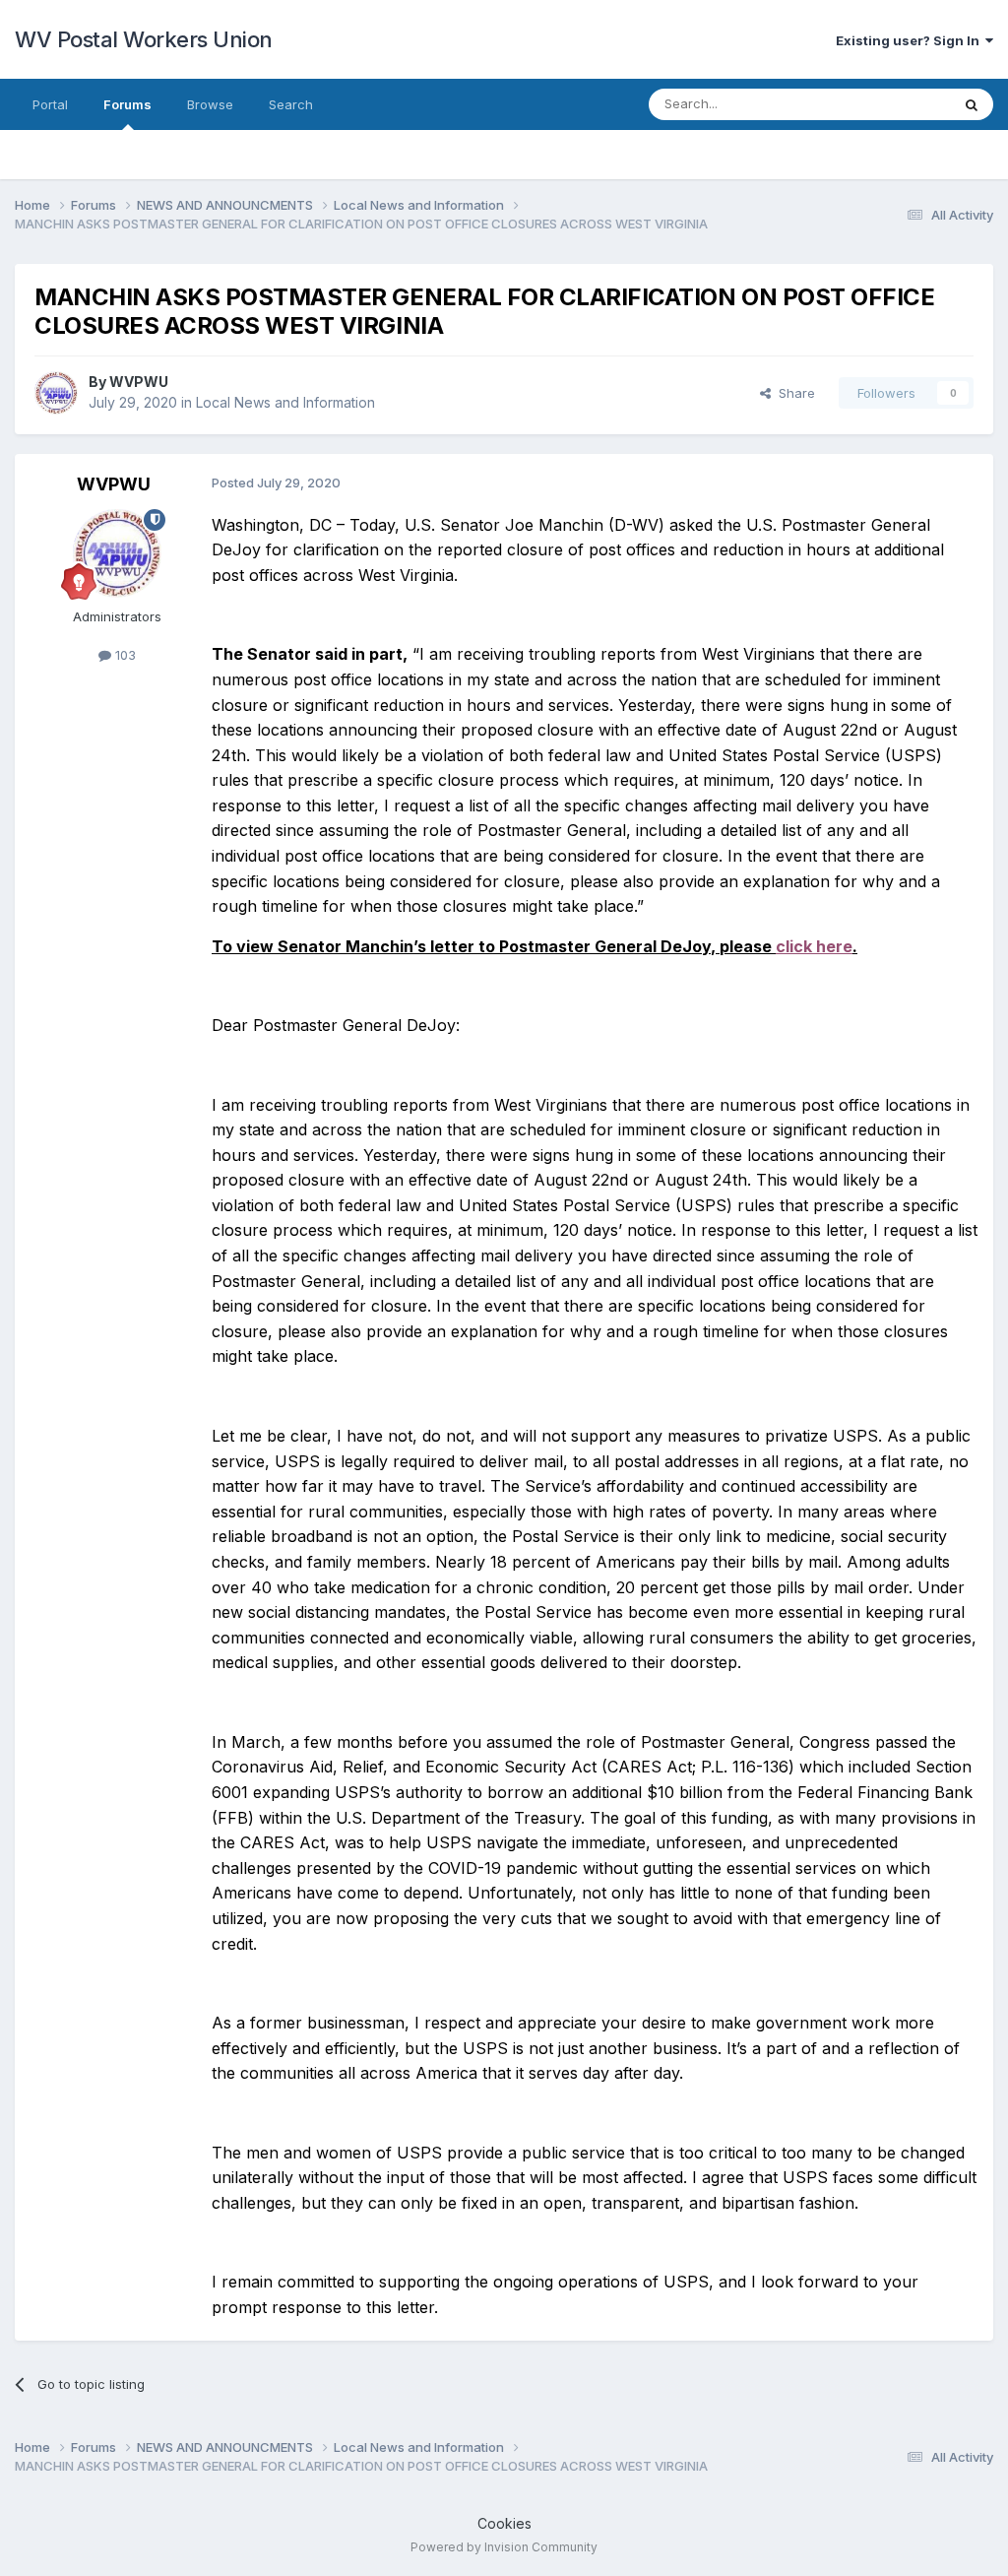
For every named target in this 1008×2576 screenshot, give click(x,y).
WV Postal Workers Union (144, 39)
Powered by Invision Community (504, 2547)
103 (124, 655)
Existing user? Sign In (911, 40)
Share (793, 393)
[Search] (972, 104)
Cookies (504, 2523)
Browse (210, 104)
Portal (50, 104)
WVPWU (139, 382)
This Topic (892, 104)
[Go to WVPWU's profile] (56, 393)
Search (291, 104)
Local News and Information (285, 402)
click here (814, 946)
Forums (127, 104)
